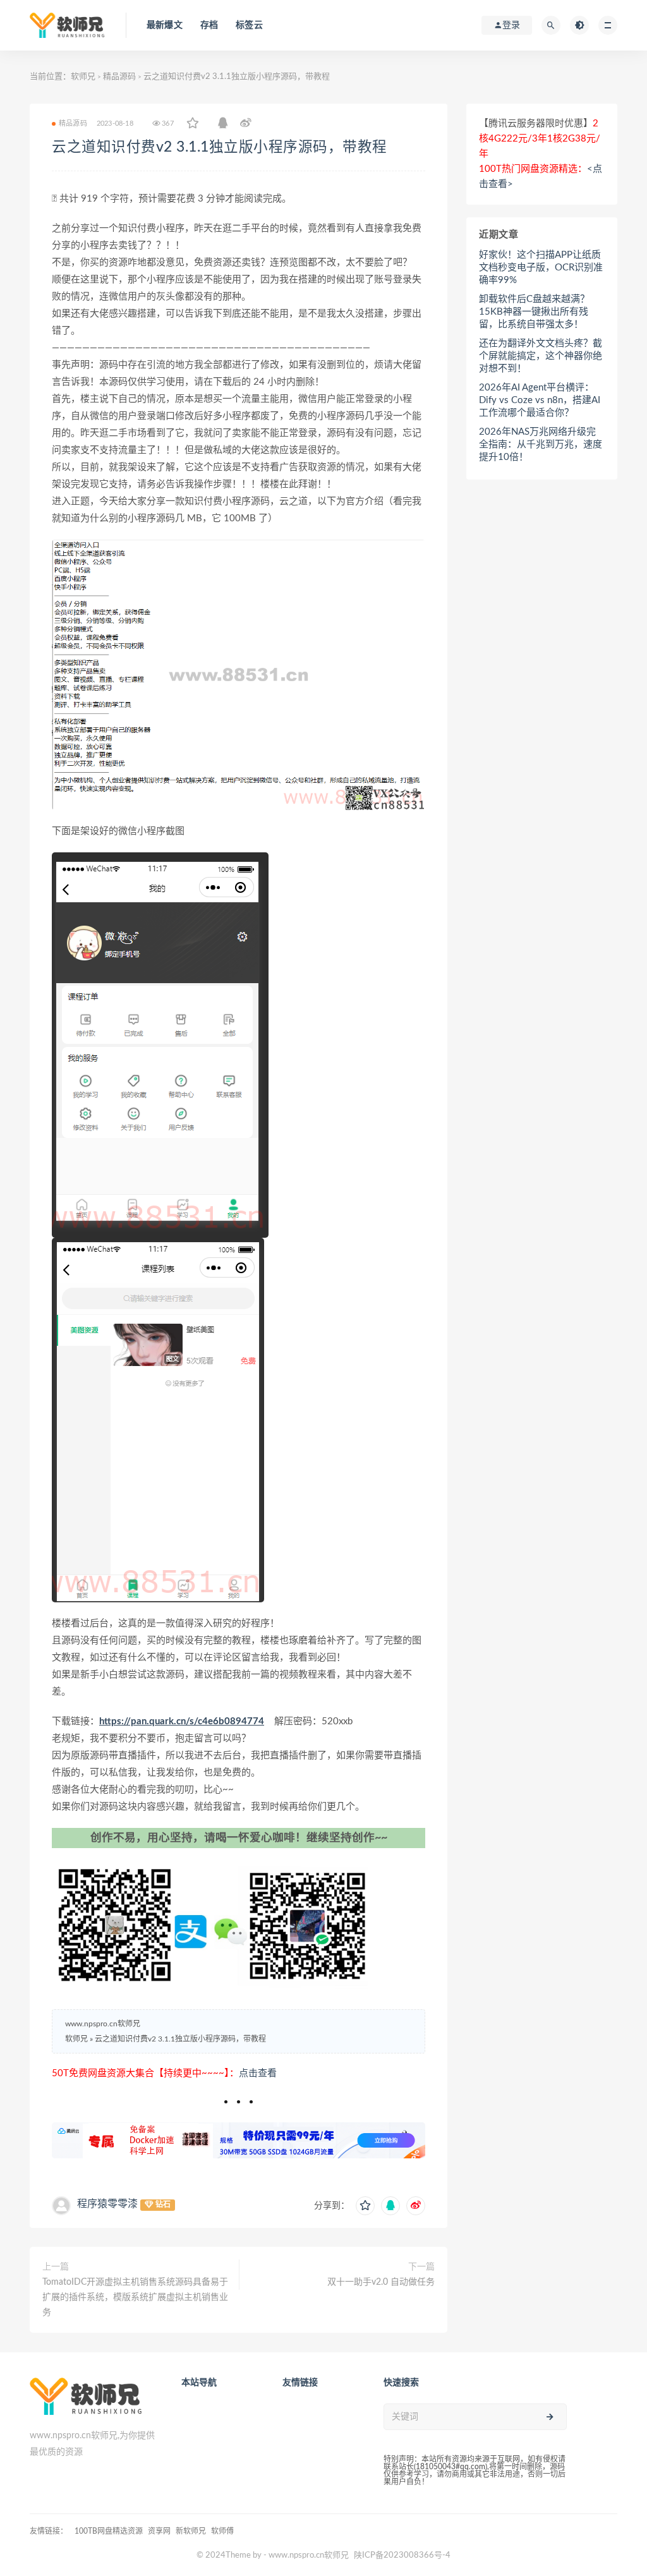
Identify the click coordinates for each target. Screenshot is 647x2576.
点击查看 (258, 2073)
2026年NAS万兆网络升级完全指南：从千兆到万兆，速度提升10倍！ (541, 444)
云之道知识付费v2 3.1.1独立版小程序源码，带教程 (220, 147)
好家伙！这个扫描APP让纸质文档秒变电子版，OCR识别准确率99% (541, 268)
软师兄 (83, 77)
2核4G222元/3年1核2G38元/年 (540, 139)
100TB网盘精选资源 (109, 2531)
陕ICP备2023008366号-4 (402, 2555)
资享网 (159, 2531)
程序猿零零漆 (107, 2204)
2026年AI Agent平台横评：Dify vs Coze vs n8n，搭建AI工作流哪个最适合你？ (540, 400)
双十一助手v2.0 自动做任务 (381, 2282)
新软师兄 (191, 2531)
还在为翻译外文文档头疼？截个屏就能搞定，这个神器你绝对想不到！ (541, 356)
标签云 (249, 25)
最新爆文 (165, 25)
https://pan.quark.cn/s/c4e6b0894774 (182, 1721)
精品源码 (119, 77)
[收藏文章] (193, 124)
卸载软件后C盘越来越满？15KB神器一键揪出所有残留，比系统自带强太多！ (534, 312)
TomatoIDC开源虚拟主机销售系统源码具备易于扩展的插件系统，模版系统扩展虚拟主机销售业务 (135, 2297)
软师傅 (222, 2531)
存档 (209, 25)
